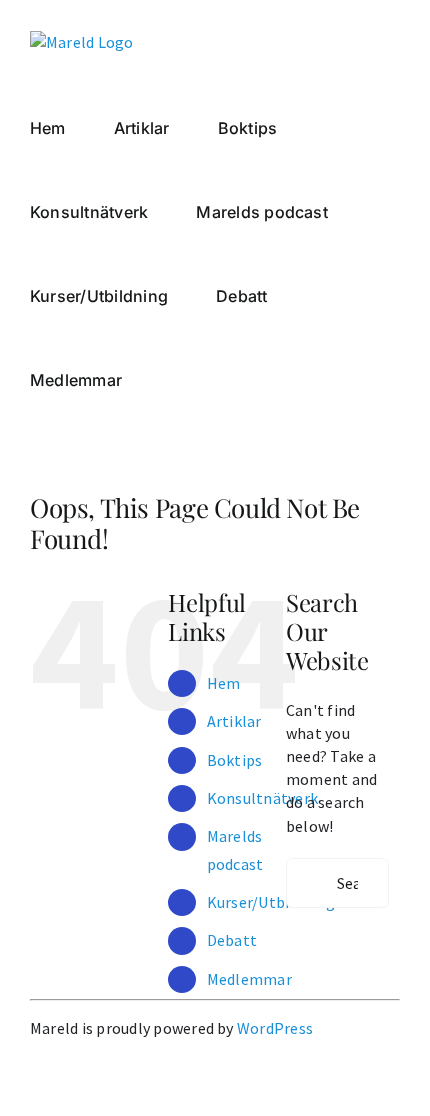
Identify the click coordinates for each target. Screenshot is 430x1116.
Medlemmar (249, 979)
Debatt (232, 940)
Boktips (235, 760)
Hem (224, 683)
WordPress (275, 1028)
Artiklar (234, 721)
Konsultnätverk (262, 798)
